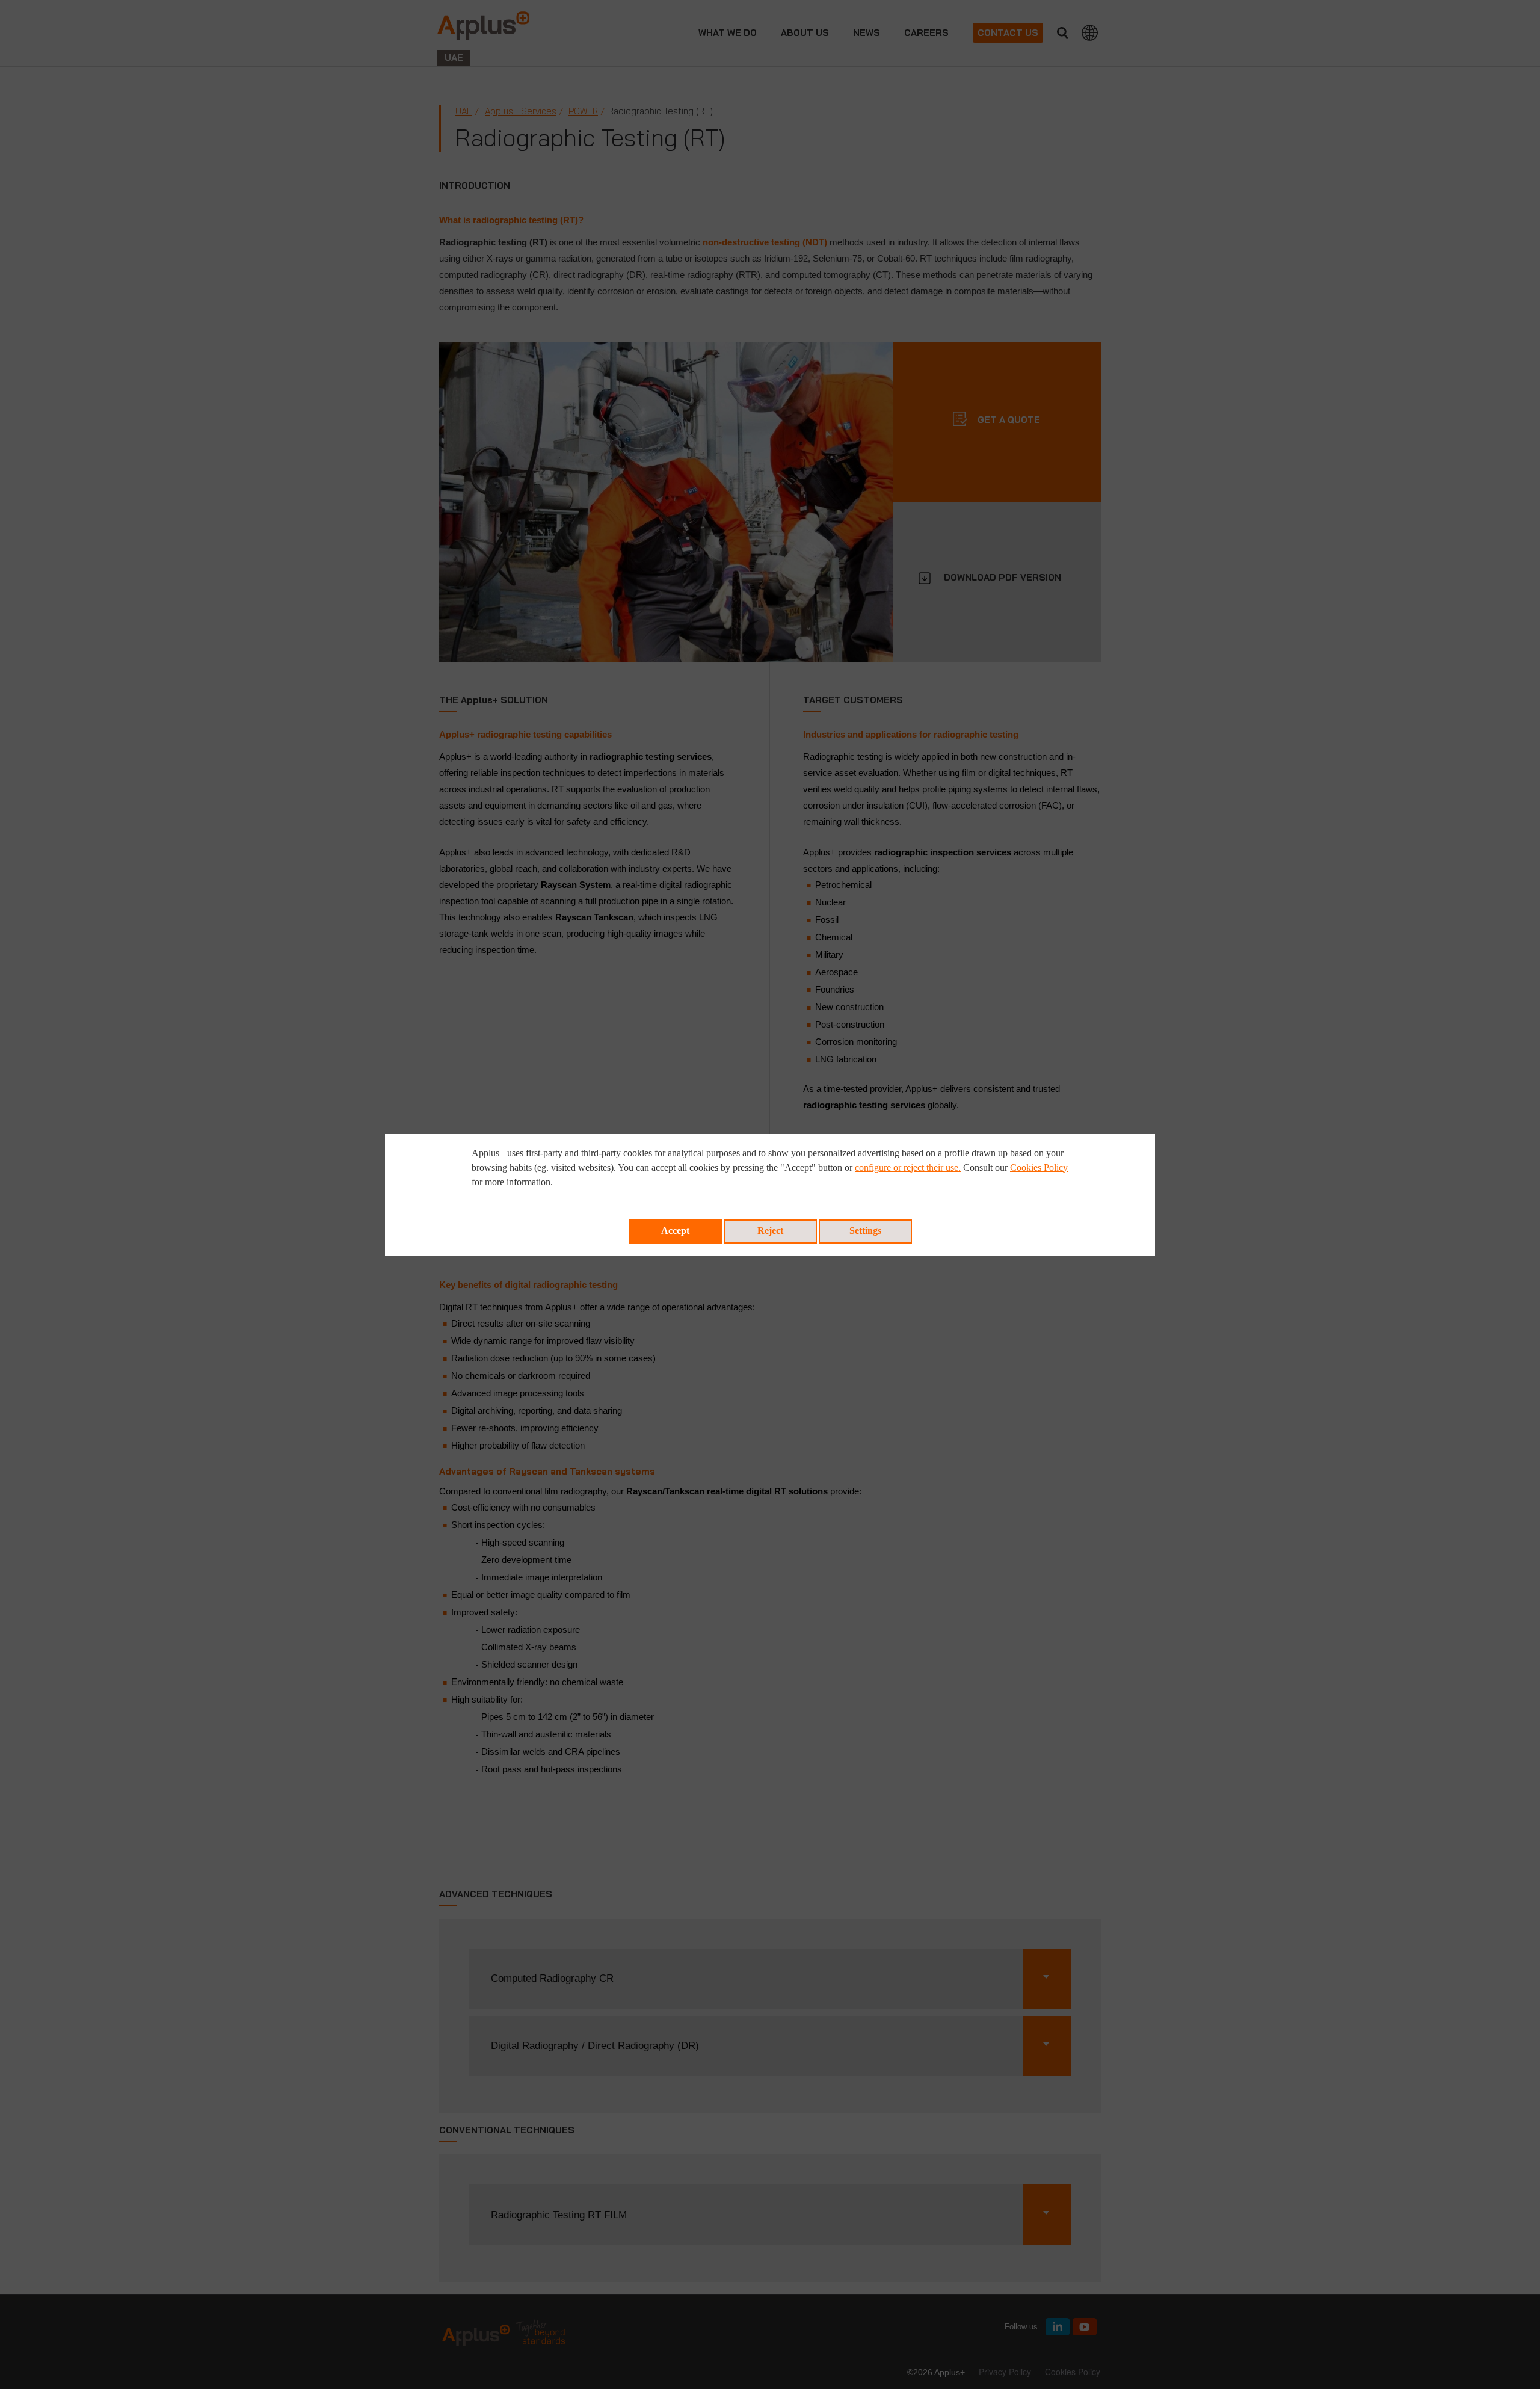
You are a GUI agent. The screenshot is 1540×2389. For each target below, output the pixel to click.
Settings (865, 1231)
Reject (770, 1231)
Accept (675, 1231)
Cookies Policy (1039, 1167)
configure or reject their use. (908, 1167)
